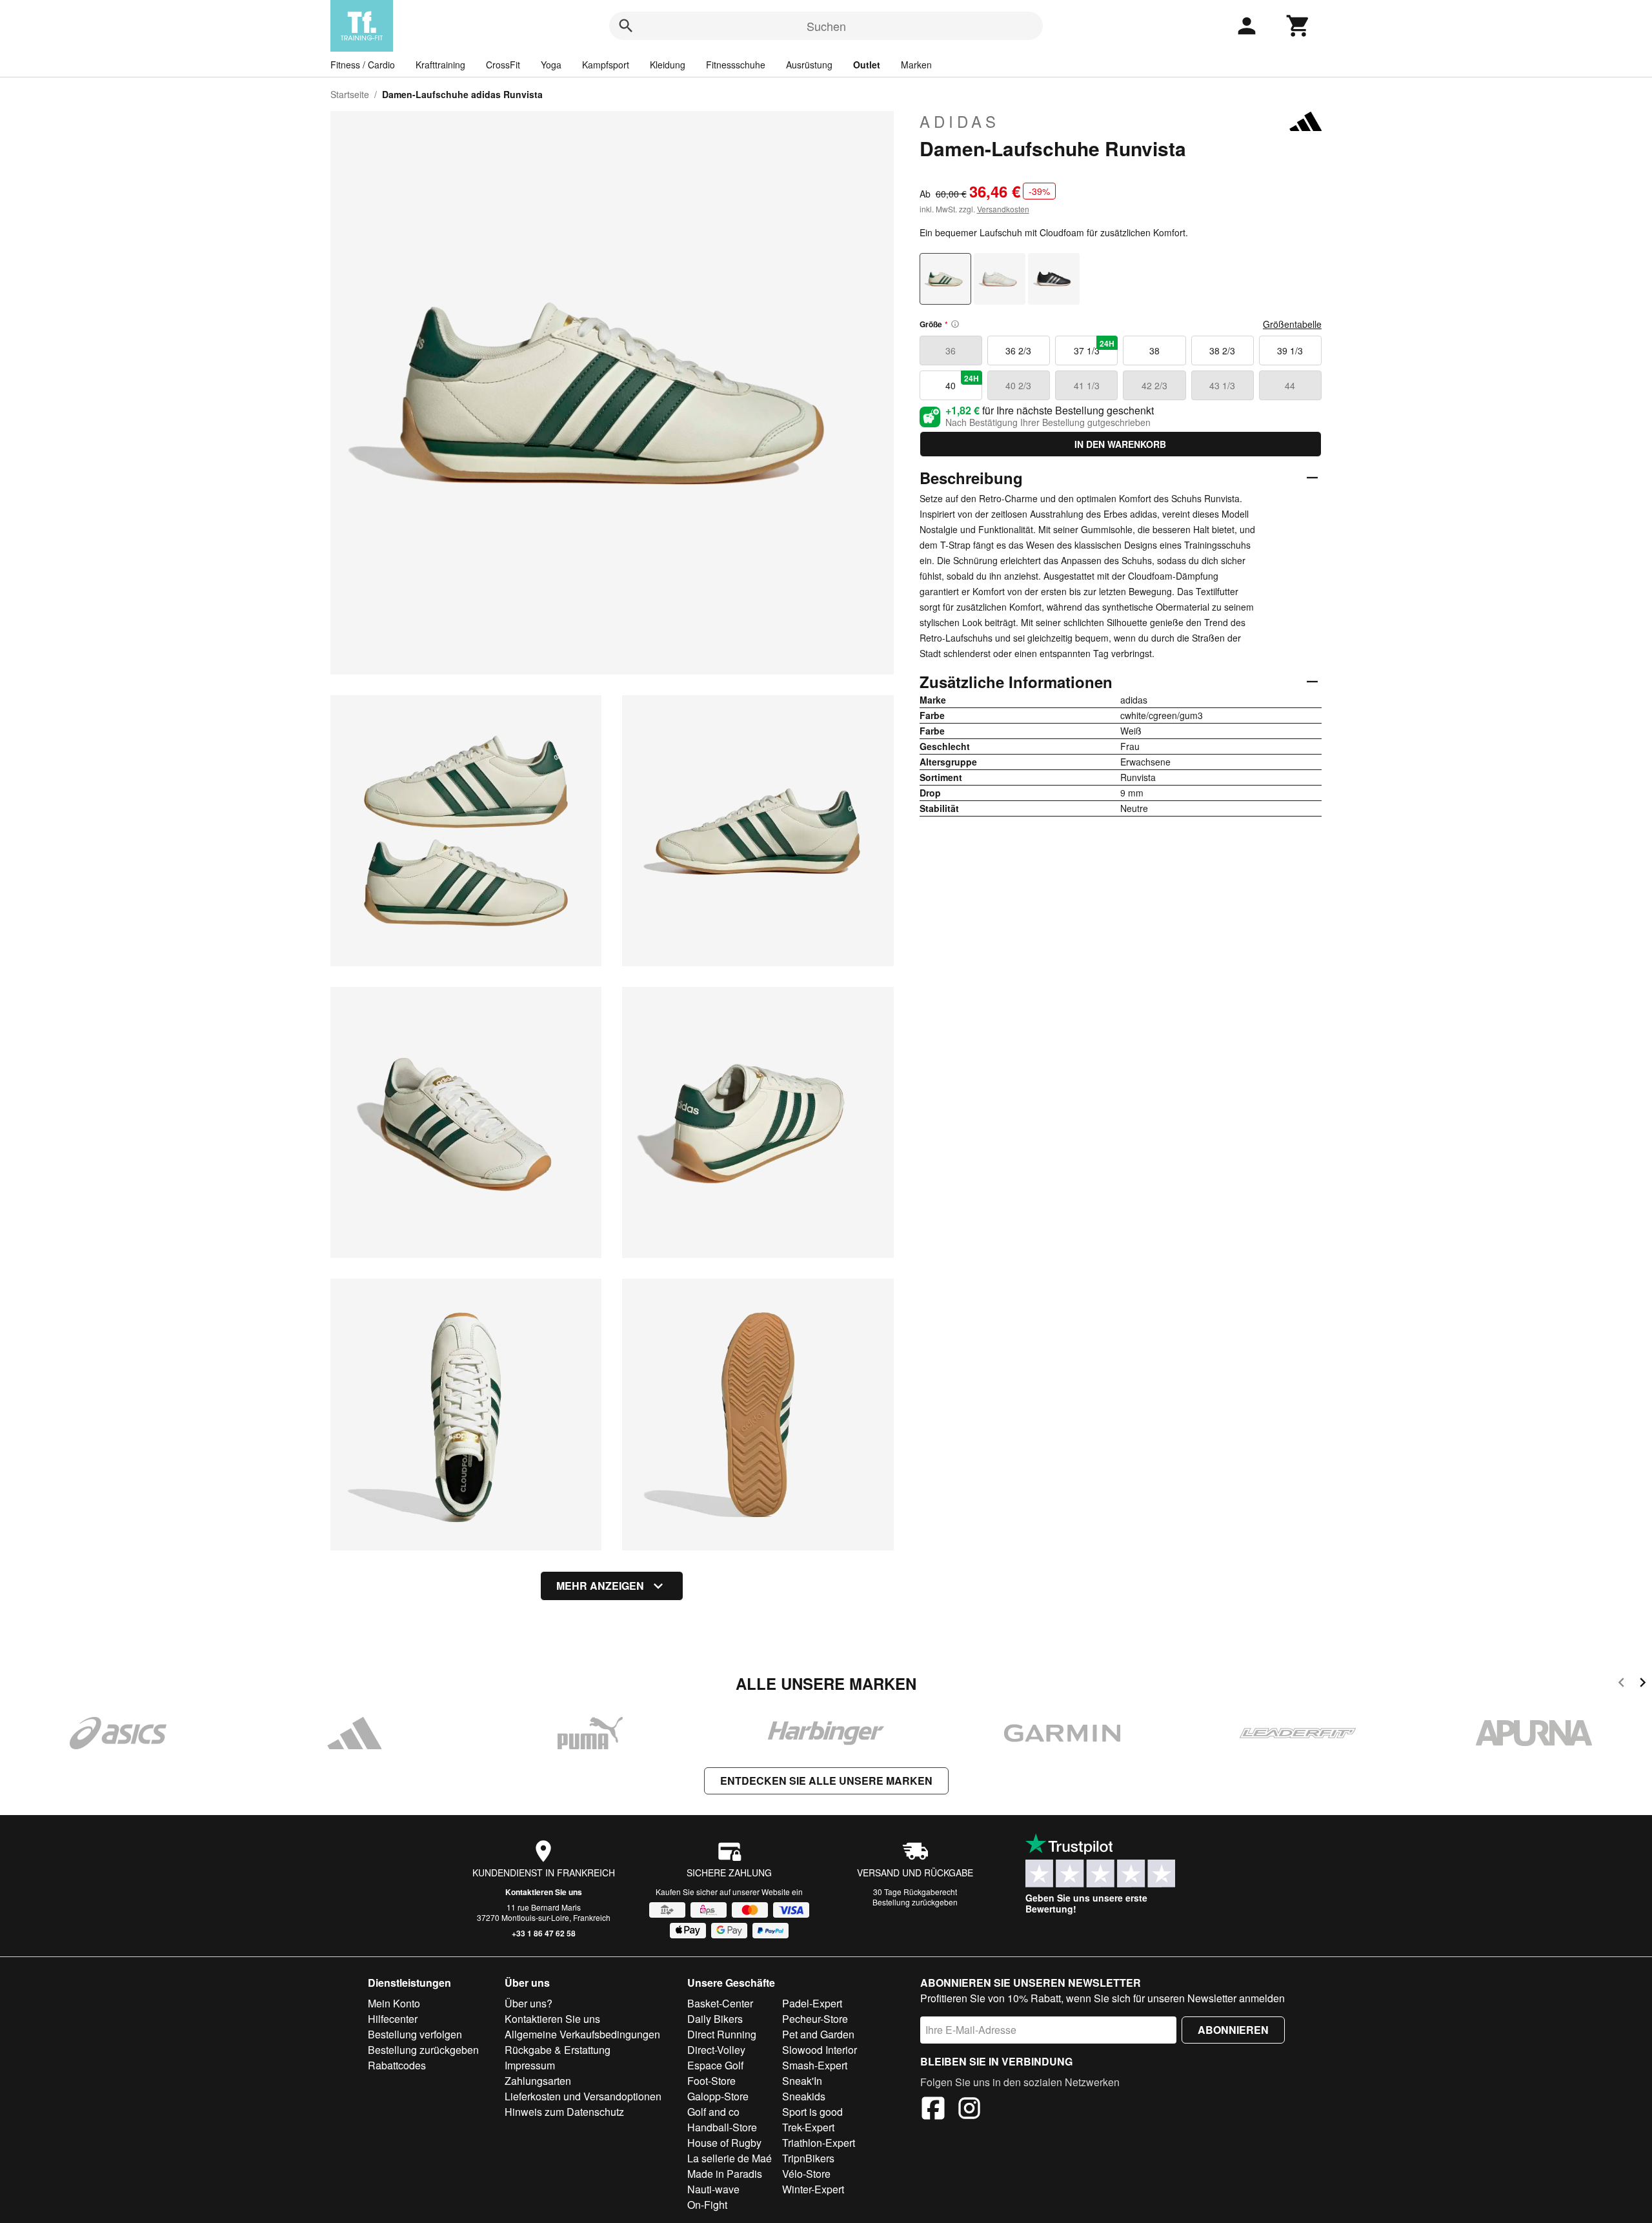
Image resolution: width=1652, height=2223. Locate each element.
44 (1290, 385)
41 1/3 (1087, 385)
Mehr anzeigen (600, 1586)
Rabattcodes (397, 2065)
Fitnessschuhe (736, 65)
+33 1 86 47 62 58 (544, 1933)
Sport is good (812, 2112)
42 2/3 (1154, 385)
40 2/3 (1018, 385)
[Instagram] (969, 2110)
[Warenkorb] (1298, 26)
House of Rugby (724, 2143)
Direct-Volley (716, 2050)
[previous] (1621, 1684)
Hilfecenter (393, 2019)
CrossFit (503, 65)
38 (1154, 350)
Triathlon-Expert (819, 2143)
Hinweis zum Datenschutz (564, 2112)
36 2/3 (1018, 350)
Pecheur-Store (815, 2019)
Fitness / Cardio (363, 65)
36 (951, 350)
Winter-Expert (813, 2189)
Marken (916, 65)
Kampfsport (606, 65)
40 (962, 382)
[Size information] (955, 324)
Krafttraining (440, 65)
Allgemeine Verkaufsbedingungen (582, 2034)
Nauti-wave (713, 2189)
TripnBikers (808, 2158)
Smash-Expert (815, 2065)
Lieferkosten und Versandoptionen (583, 2096)
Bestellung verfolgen (415, 2034)
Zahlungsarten (538, 2081)
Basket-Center (720, 2003)
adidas (960, 121)
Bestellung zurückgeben (915, 1902)
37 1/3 (1094, 347)
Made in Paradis (725, 2174)
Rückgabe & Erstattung (558, 2050)
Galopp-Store (718, 2096)
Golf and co (713, 2112)
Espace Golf (715, 2065)
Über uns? (529, 2003)
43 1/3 (1222, 385)
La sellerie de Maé (730, 2158)
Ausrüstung (809, 65)
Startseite (350, 94)
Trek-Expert (808, 2127)
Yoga (551, 65)
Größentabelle (1292, 324)
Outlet (867, 65)
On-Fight (707, 2205)
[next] (1643, 1684)
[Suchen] (626, 26)
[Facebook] (933, 2110)
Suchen (826, 26)
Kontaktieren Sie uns (544, 1892)
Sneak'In (802, 2081)
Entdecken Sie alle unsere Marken (826, 1781)
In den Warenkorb (1120, 444)
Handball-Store (722, 2127)
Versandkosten (1003, 209)
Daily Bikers (715, 2019)
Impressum (530, 2065)
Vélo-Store (806, 2174)
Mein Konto (394, 2003)
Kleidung (668, 65)
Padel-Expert (812, 2003)
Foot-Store (711, 2081)
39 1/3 (1290, 350)
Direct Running (722, 2034)
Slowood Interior (820, 2050)
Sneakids (804, 2096)
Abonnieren (1233, 2030)
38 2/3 (1222, 350)
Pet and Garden (818, 2034)
